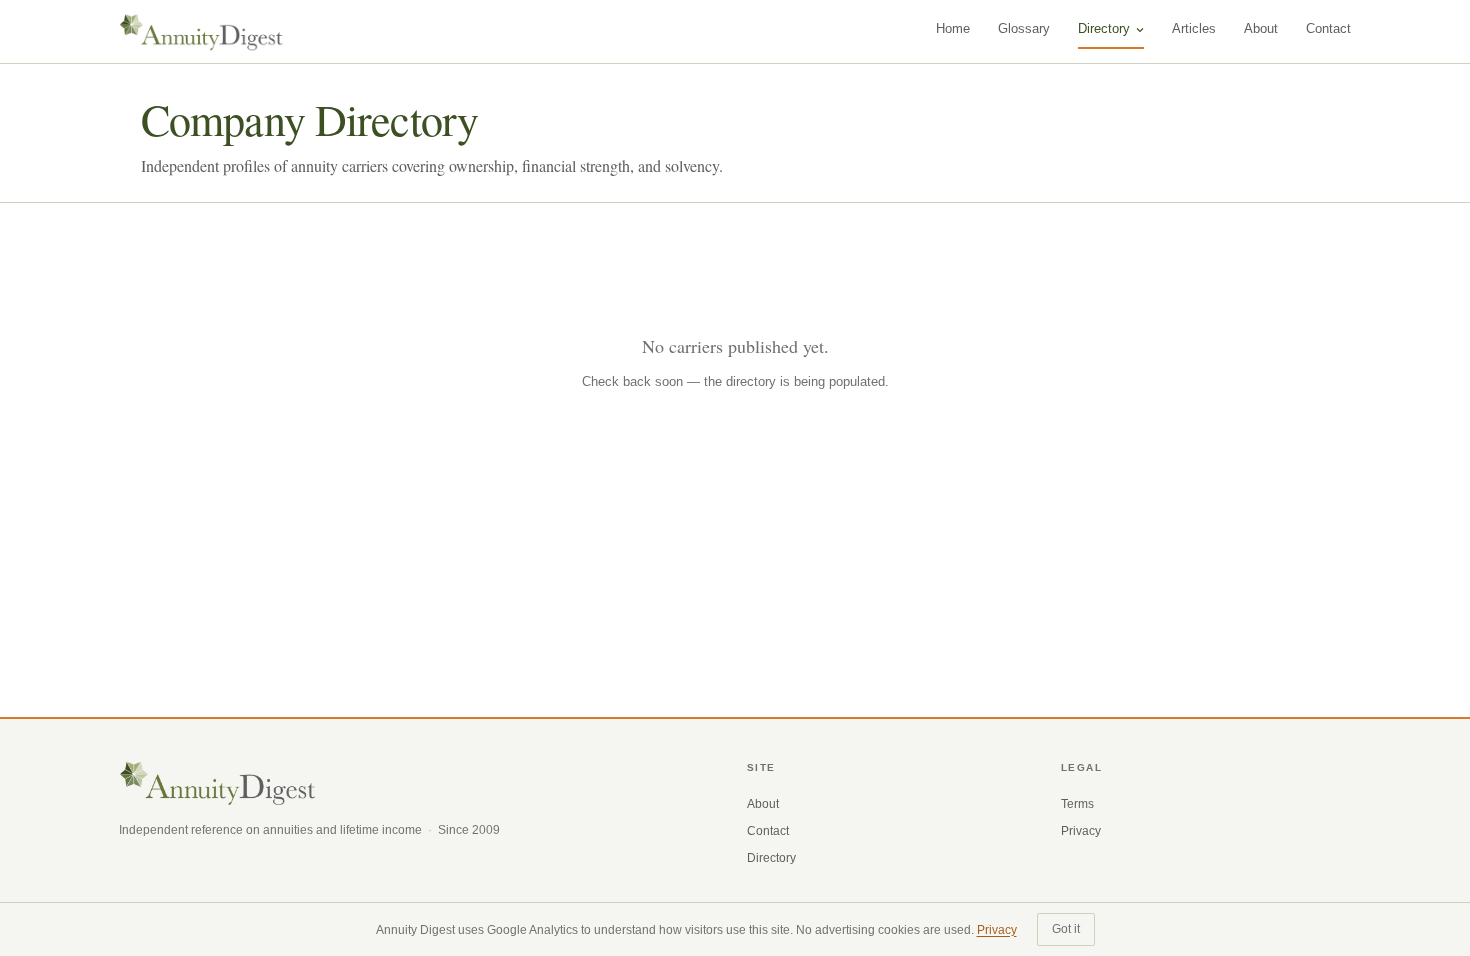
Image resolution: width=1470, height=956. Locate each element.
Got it (1066, 929)
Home (953, 28)
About (1261, 28)
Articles (1194, 28)
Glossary (1024, 28)
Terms (1077, 804)
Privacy (1081, 831)
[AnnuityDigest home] (201, 32)
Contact (1328, 28)
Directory (1104, 28)
